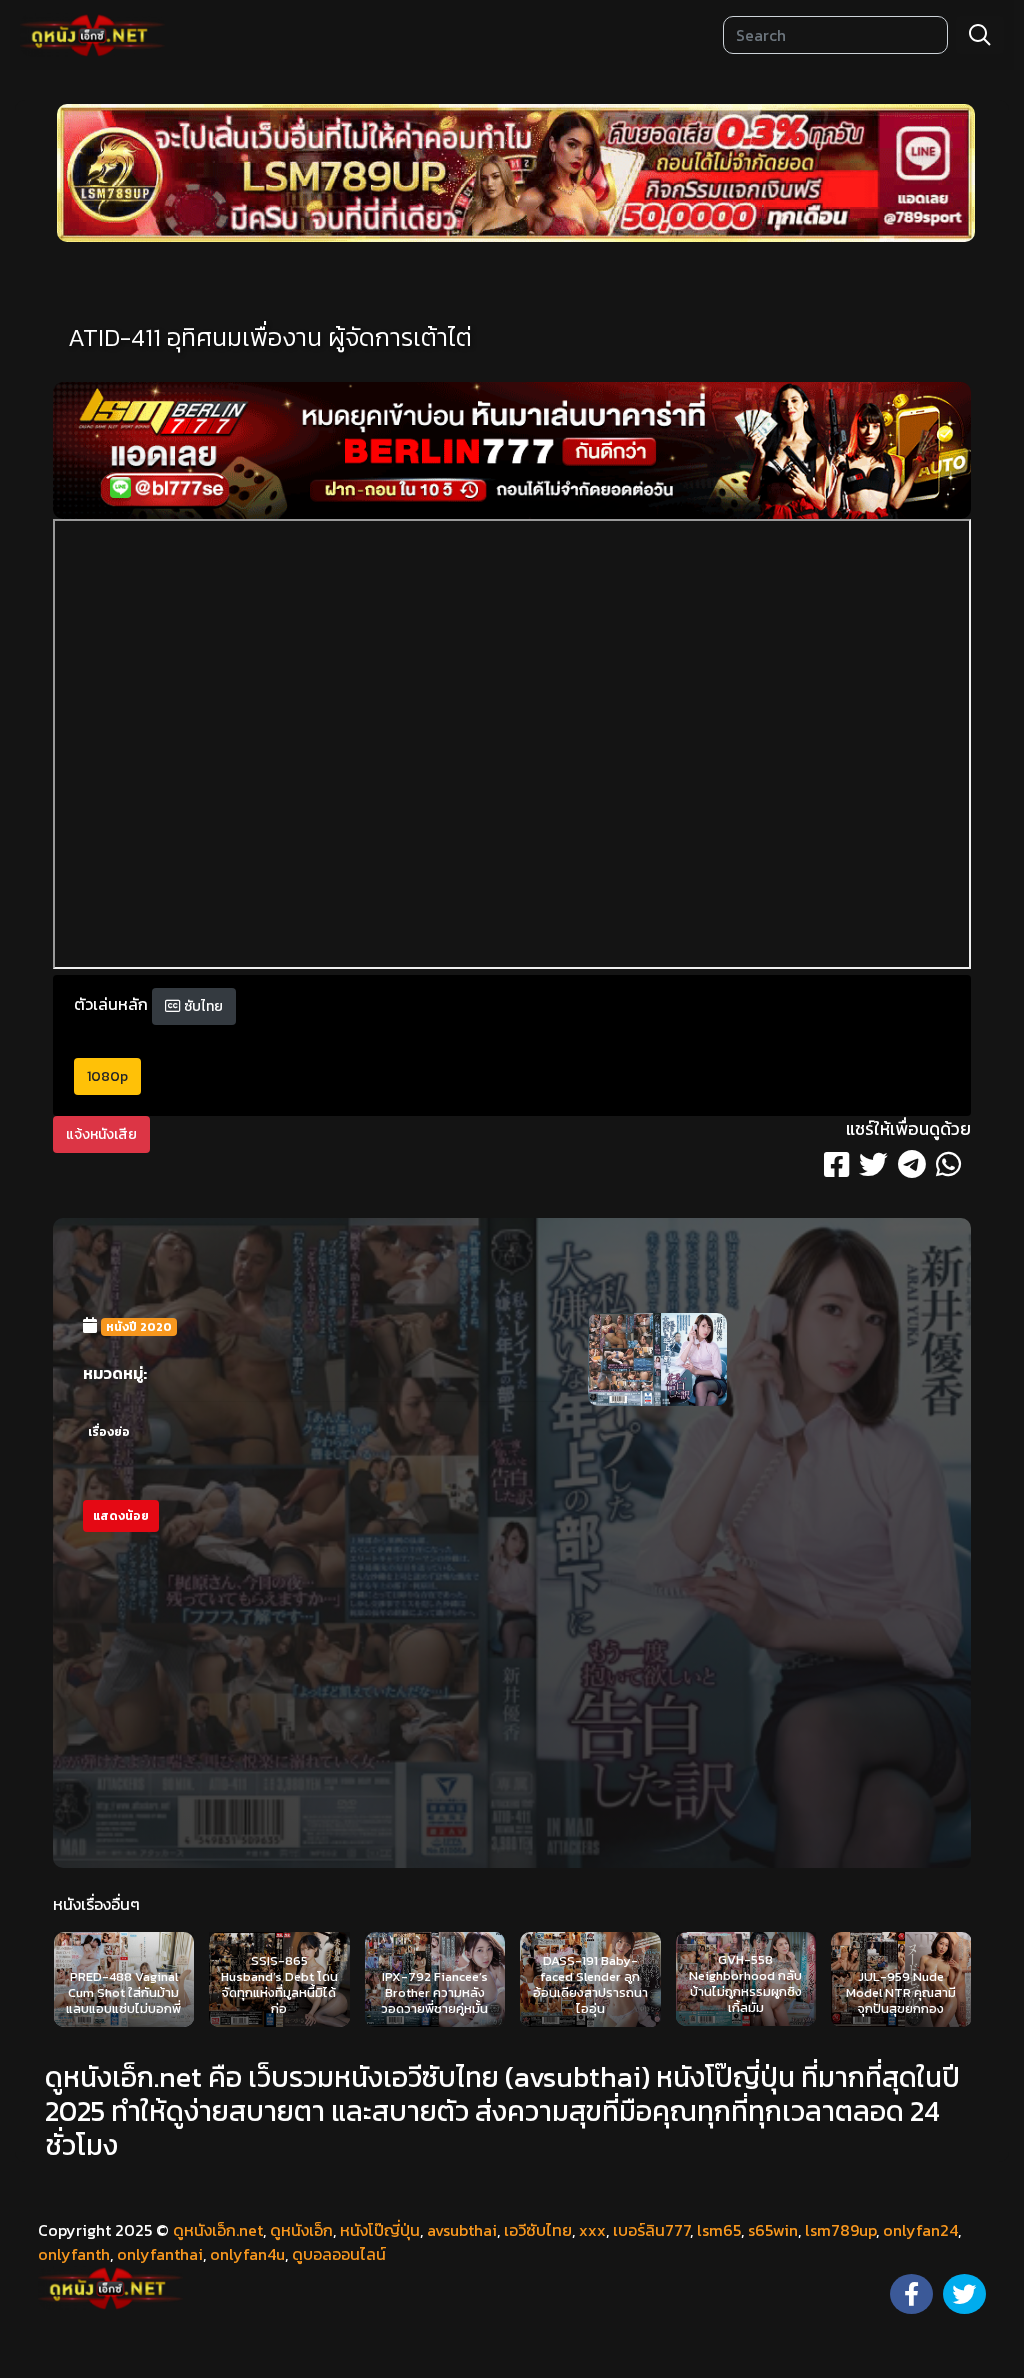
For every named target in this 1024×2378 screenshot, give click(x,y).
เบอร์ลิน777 (651, 2230)
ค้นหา (980, 35)
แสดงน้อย (121, 1516)
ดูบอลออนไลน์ (339, 2254)
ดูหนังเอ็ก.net (218, 2230)
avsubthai (462, 2230)
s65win (773, 2230)
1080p (107, 1076)
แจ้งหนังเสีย (101, 1134)
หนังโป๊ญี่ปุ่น (380, 2230)
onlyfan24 (920, 2230)
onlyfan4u (247, 2254)
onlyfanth (74, 2254)
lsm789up (840, 2230)
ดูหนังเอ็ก (301, 2230)
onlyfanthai (160, 2254)
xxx (592, 2230)
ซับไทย (202, 1006)
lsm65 (719, 2230)
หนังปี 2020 (139, 1327)
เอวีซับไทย (538, 2230)
